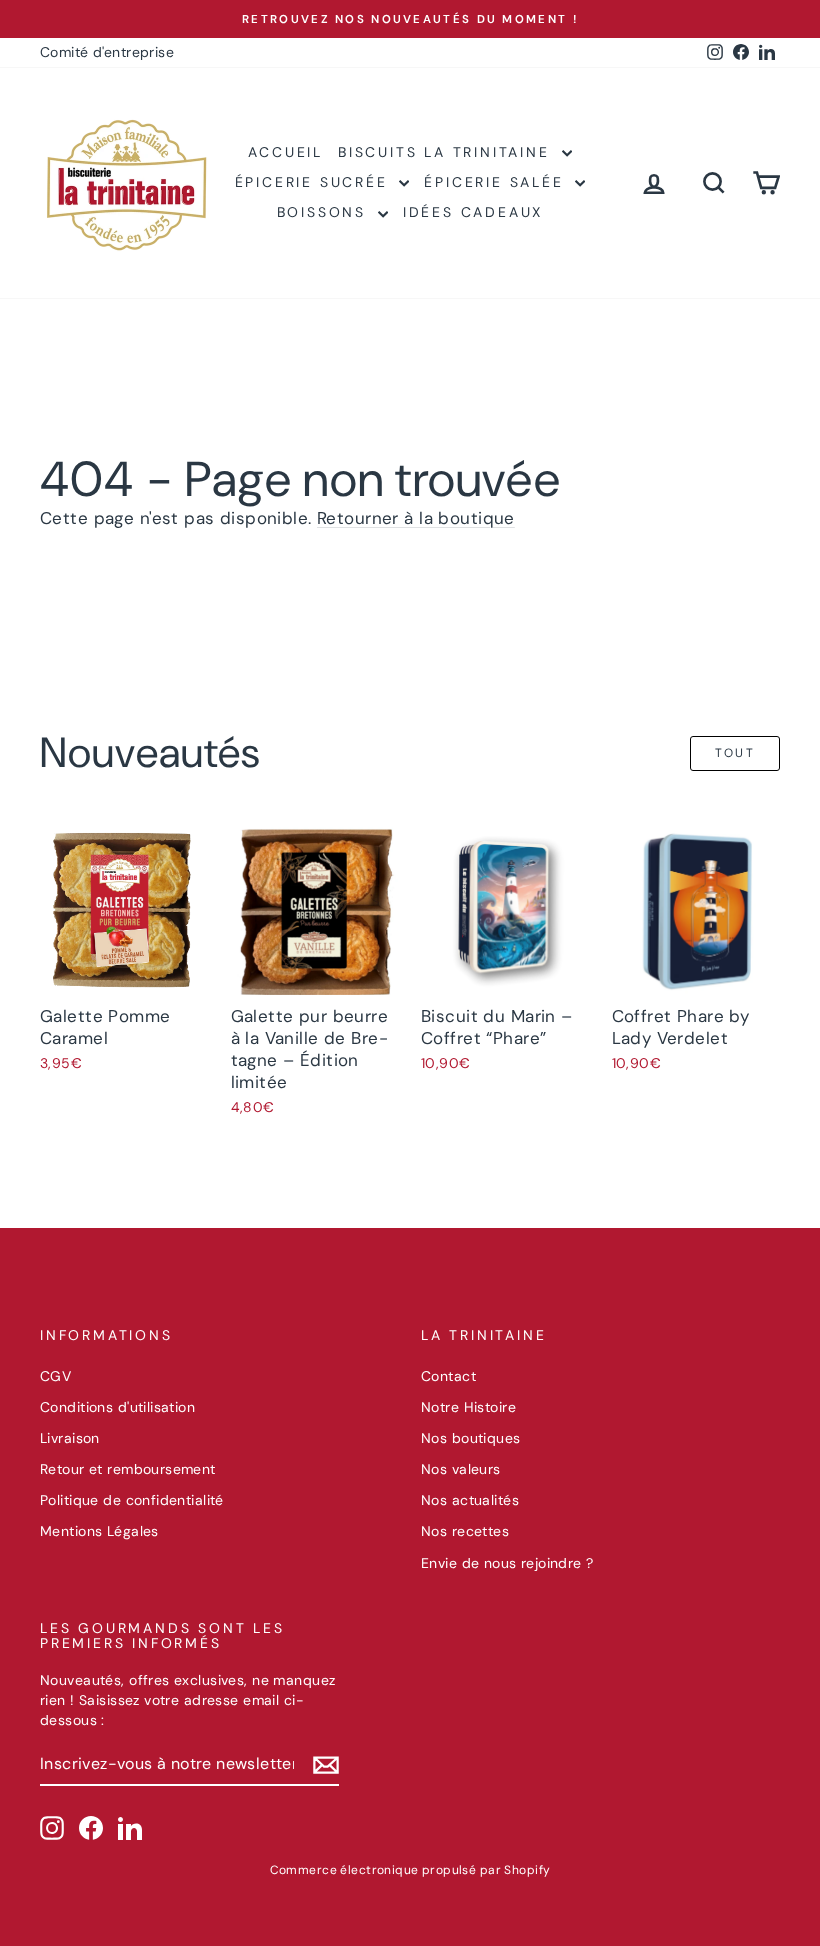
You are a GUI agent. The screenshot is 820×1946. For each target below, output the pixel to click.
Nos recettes (465, 1531)
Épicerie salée (497, 182)
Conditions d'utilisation (117, 1407)
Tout (735, 753)
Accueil (285, 152)
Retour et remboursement (128, 1469)
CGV (55, 1376)
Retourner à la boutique (416, 518)
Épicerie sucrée (315, 182)
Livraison (70, 1438)
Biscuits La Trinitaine (447, 152)
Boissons (325, 212)
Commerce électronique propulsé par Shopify (410, 1870)
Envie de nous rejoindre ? (507, 1563)
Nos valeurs (461, 1469)
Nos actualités (470, 1500)
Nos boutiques (471, 1438)
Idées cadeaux (473, 212)
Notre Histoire (468, 1407)
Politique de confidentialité (132, 1500)
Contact (448, 1376)
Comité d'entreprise (107, 52)
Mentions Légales (99, 1531)
